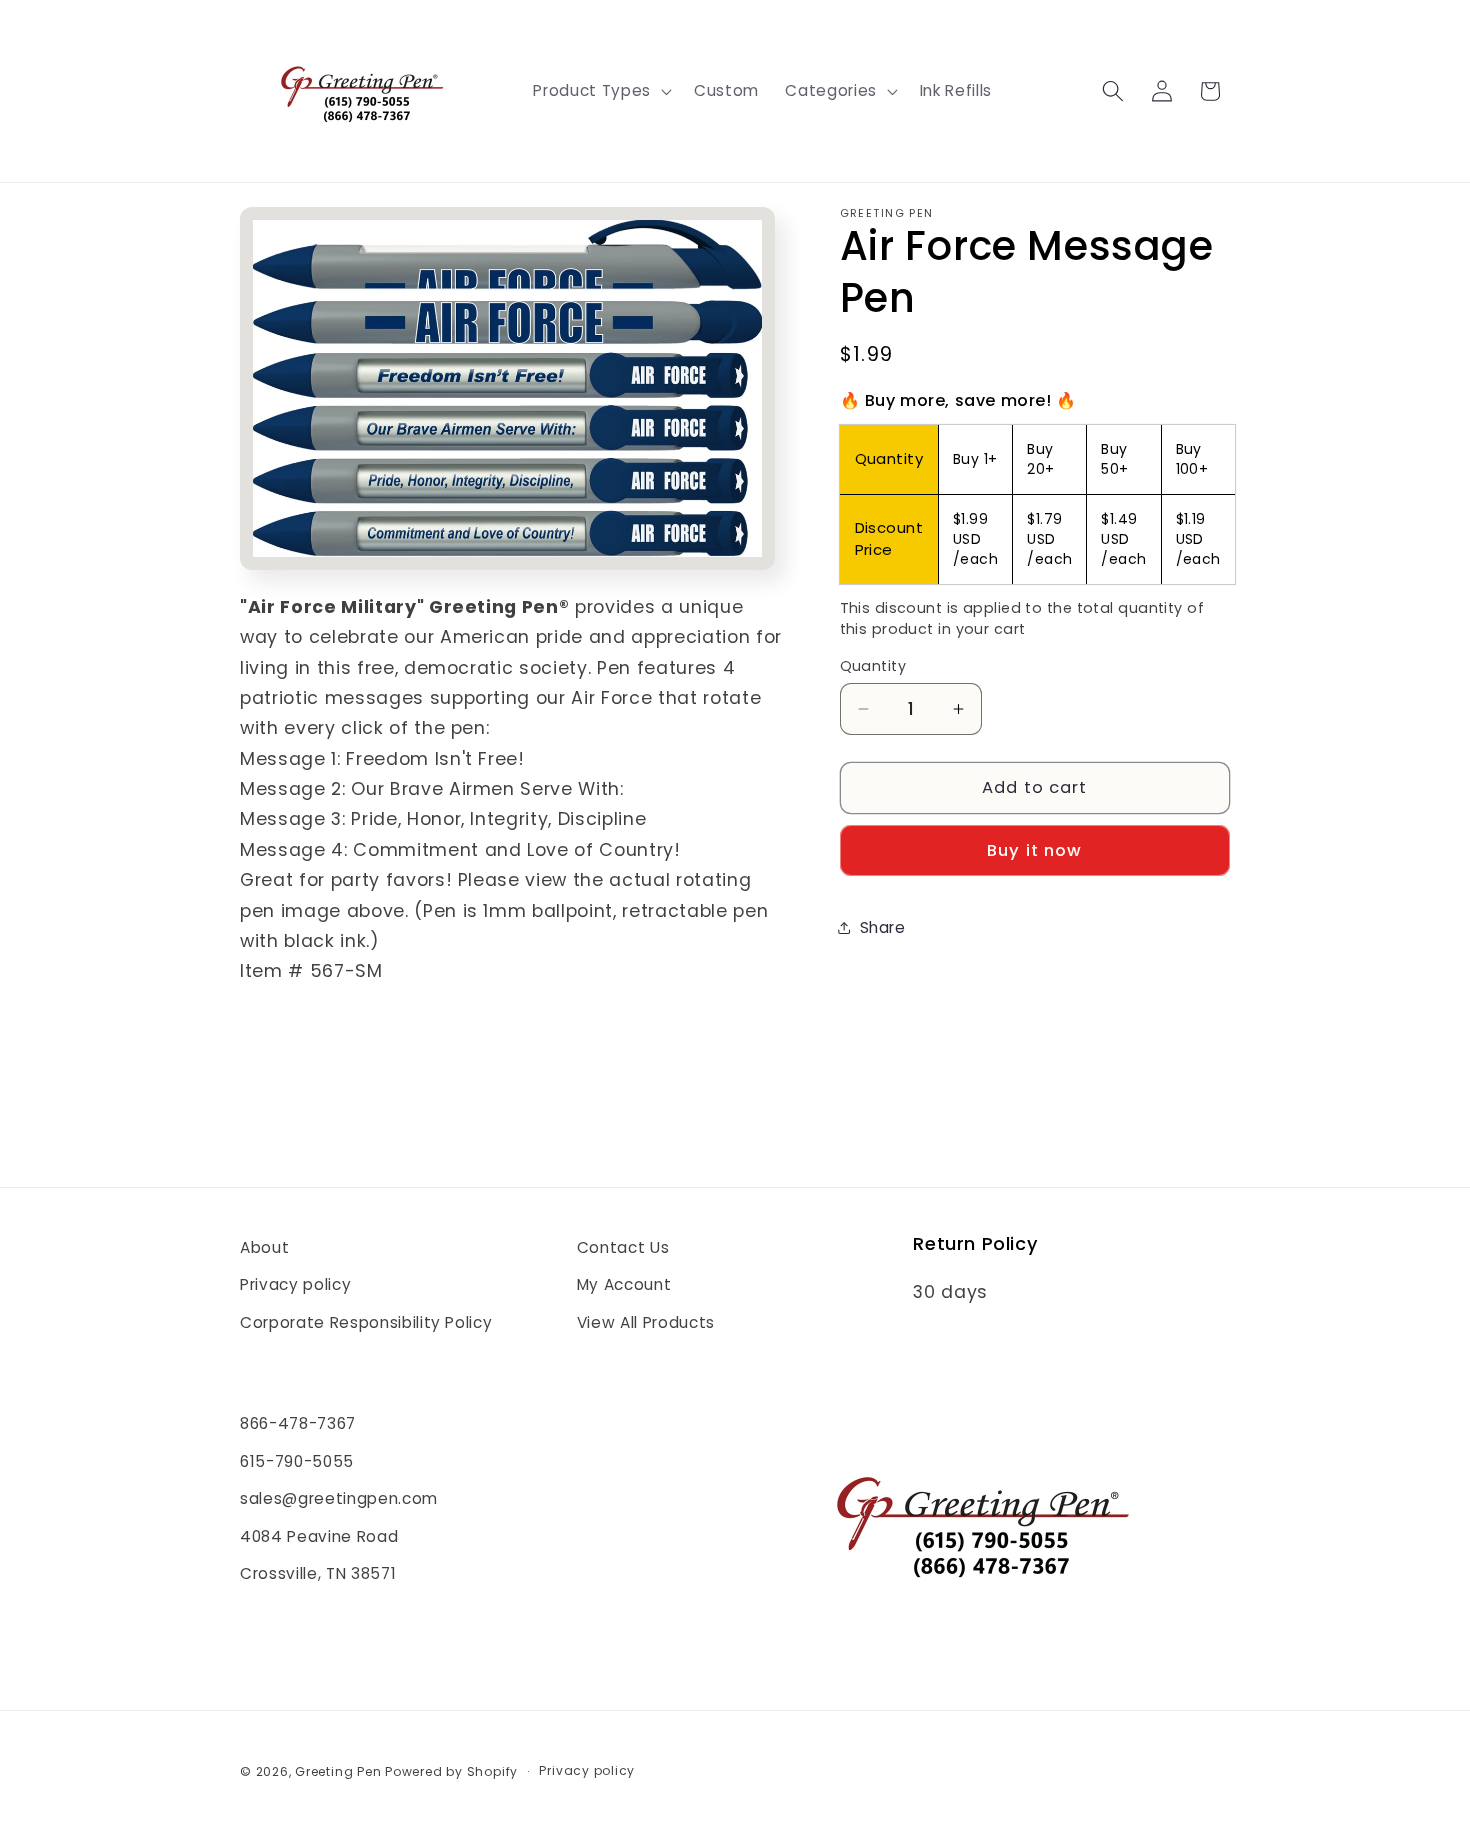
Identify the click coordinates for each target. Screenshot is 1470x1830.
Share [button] (883, 927)
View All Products (646, 1322)
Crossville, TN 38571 (318, 1573)
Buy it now (1034, 850)
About (264, 1247)
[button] (600, 91)
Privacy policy (295, 1284)
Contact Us (623, 1247)
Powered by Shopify (451, 1771)
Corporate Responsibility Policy (366, 1322)
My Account (624, 1284)
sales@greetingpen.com (339, 1498)
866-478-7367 (298, 1423)
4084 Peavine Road (319, 1536)
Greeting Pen (340, 1771)
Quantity (873, 666)
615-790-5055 (297, 1461)
